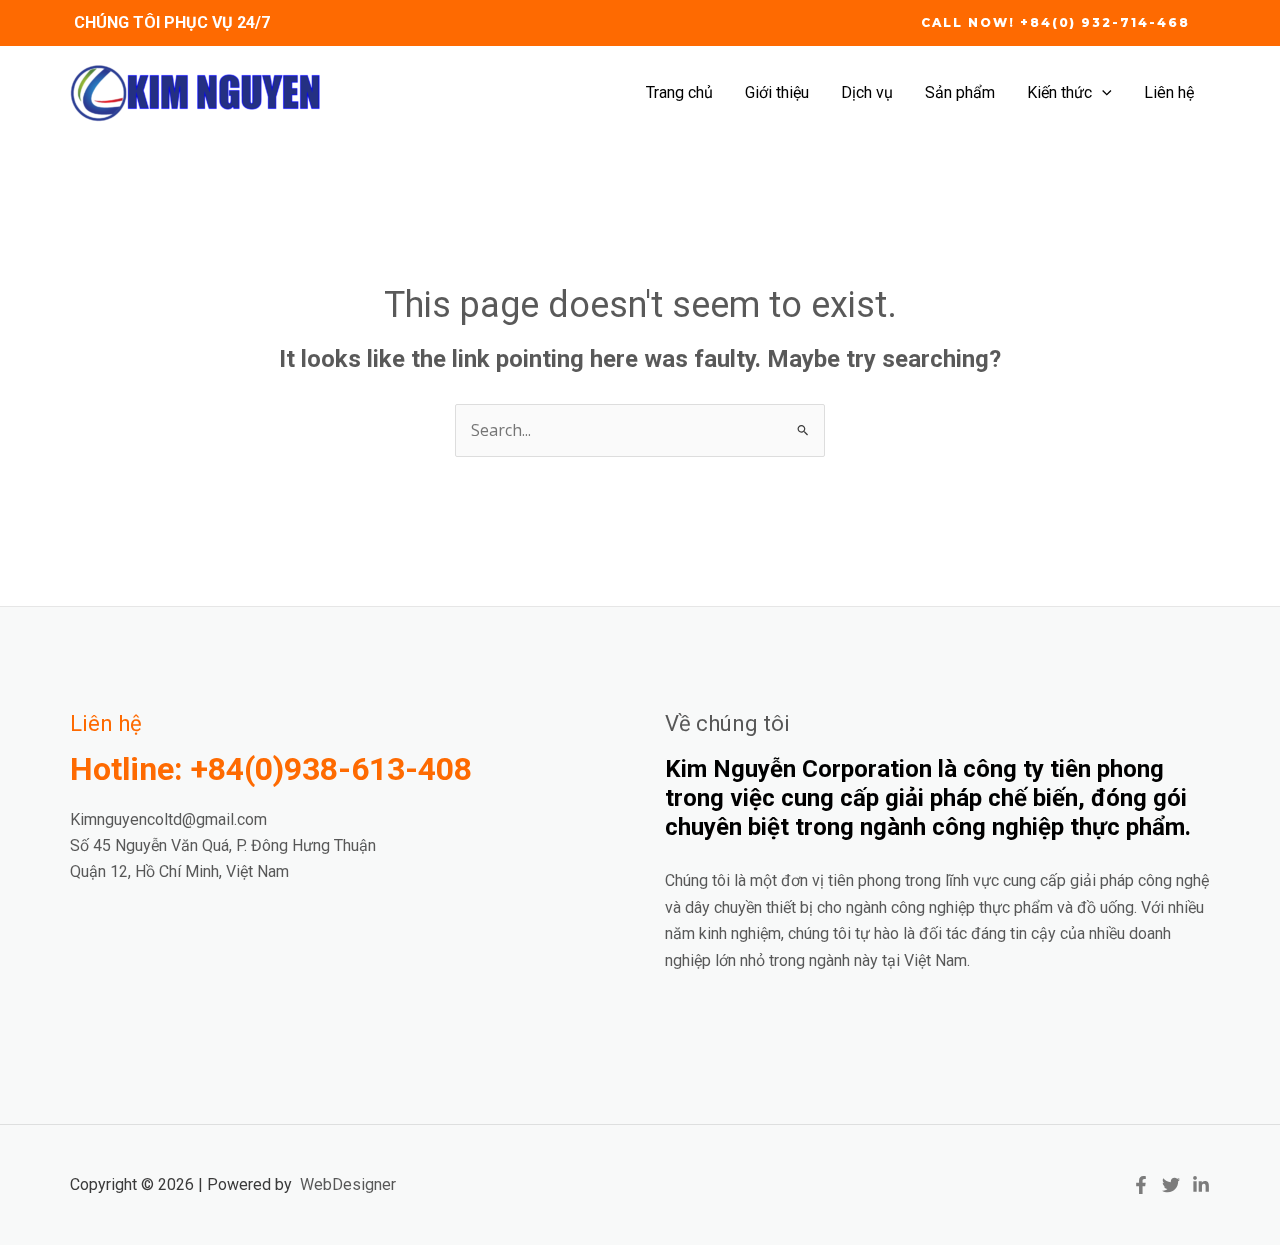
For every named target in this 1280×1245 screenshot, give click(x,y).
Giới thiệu (777, 92)
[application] (1102, 93)
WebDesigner (348, 1184)
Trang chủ (679, 92)
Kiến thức (1059, 92)
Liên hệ (1169, 92)
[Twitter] (1171, 1185)
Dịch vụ (867, 92)
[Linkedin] (1201, 1185)
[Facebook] (1141, 1185)
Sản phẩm (960, 92)
